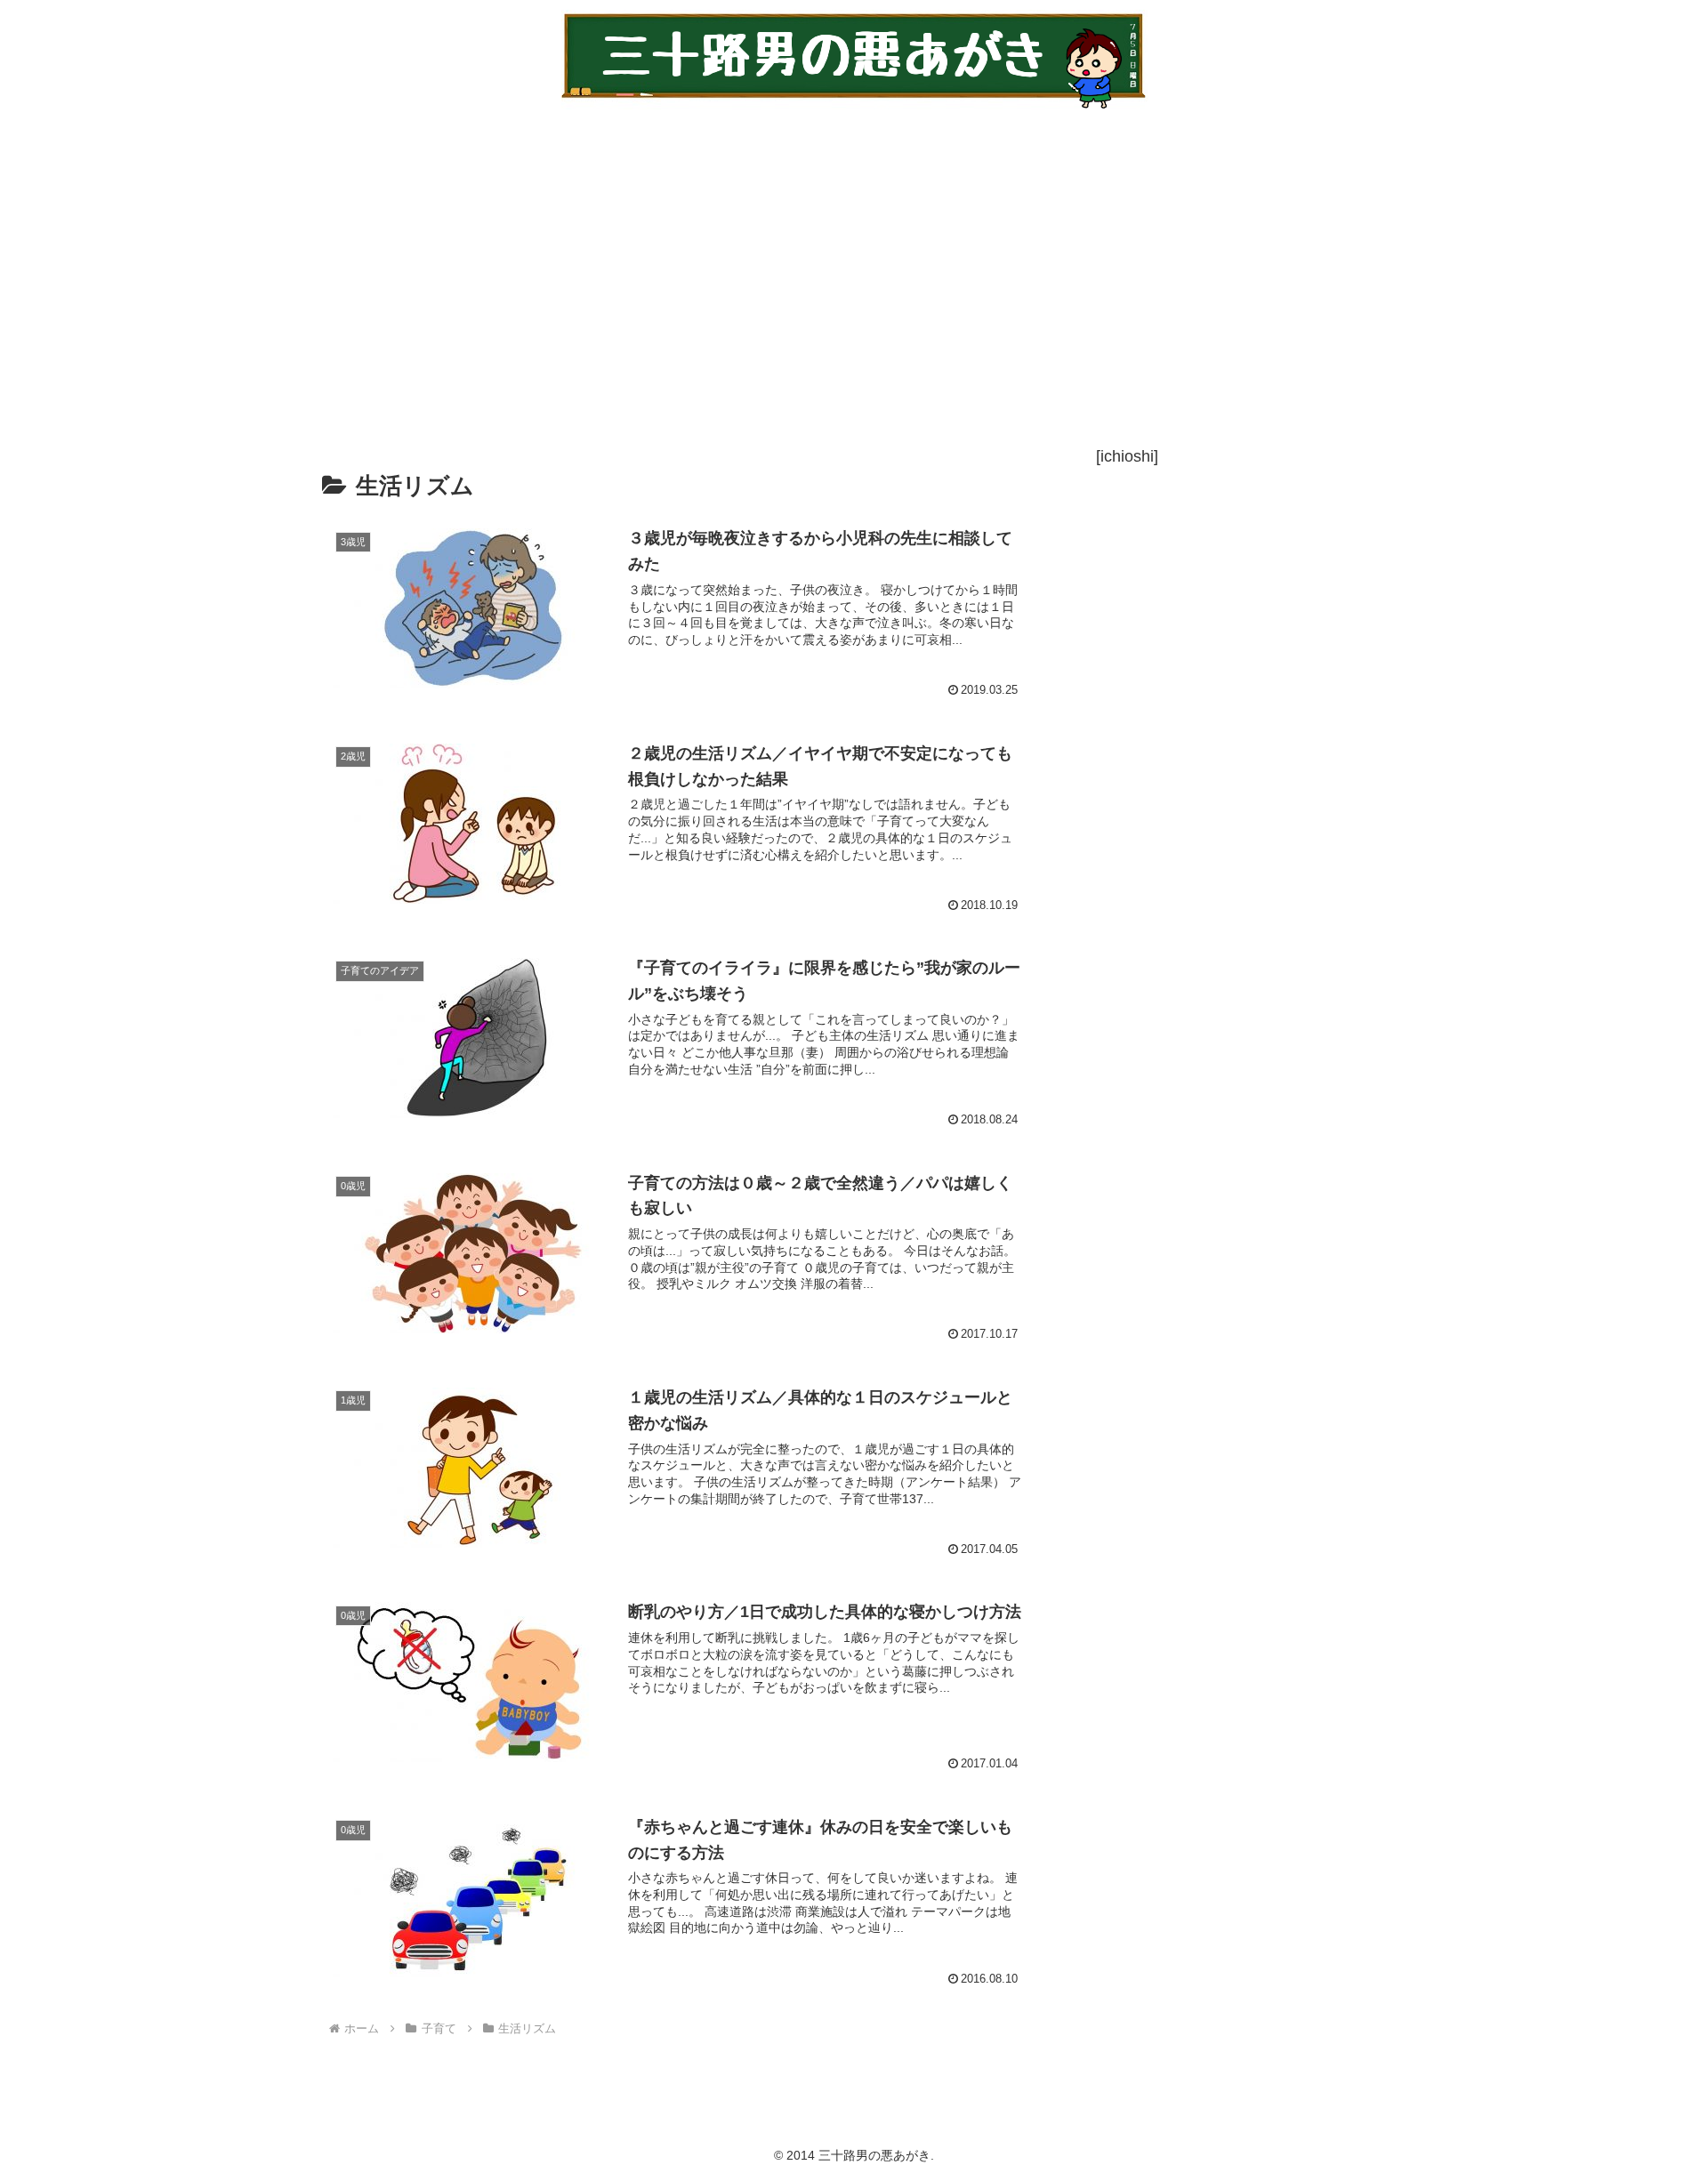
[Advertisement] (829, 277)
